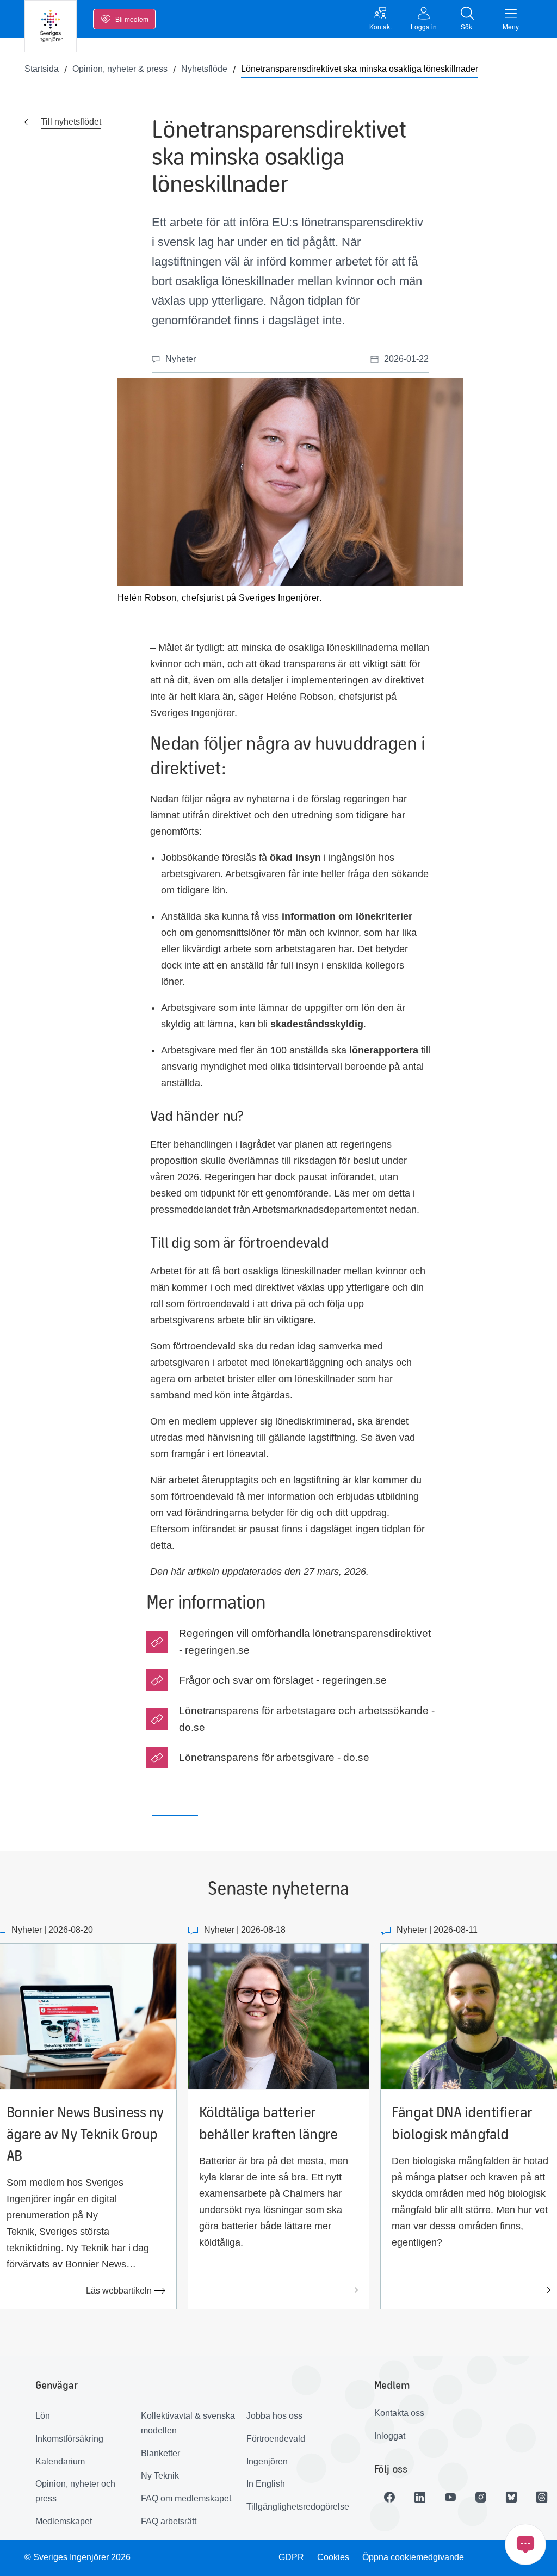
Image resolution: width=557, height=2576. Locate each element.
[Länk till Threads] (542, 2497)
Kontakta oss (399, 2413)
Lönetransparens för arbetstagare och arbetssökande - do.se (307, 1719)
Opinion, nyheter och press (75, 2491)
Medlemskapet (64, 2521)
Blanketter (160, 2453)
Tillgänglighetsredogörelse (295, 2507)
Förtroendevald (276, 2439)
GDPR (291, 2557)
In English (266, 2484)
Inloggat (390, 2436)
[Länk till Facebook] (389, 2497)
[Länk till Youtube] (450, 2497)
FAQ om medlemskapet (186, 2498)
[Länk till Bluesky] (511, 2497)
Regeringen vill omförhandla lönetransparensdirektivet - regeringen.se (305, 1642)
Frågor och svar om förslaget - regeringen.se (283, 1680)
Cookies (333, 2557)
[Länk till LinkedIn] (420, 2497)
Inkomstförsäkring (69, 2439)
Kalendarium (60, 2461)
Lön (43, 2416)
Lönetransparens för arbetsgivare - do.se (274, 1757)
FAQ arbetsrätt (169, 2521)
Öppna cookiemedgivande (413, 2557)
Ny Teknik (160, 2476)
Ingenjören (267, 2461)
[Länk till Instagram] (481, 2497)
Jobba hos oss (274, 2416)
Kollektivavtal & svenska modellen (188, 2423)
